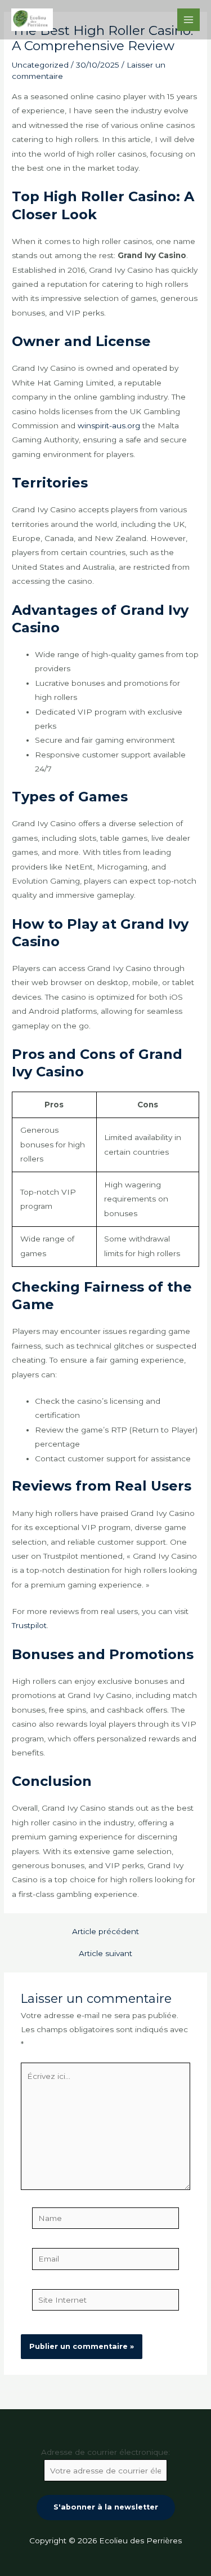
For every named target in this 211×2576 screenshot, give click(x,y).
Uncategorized (40, 65)
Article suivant (105, 1954)
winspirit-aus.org (109, 425)
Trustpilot (29, 1625)
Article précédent (105, 1932)
